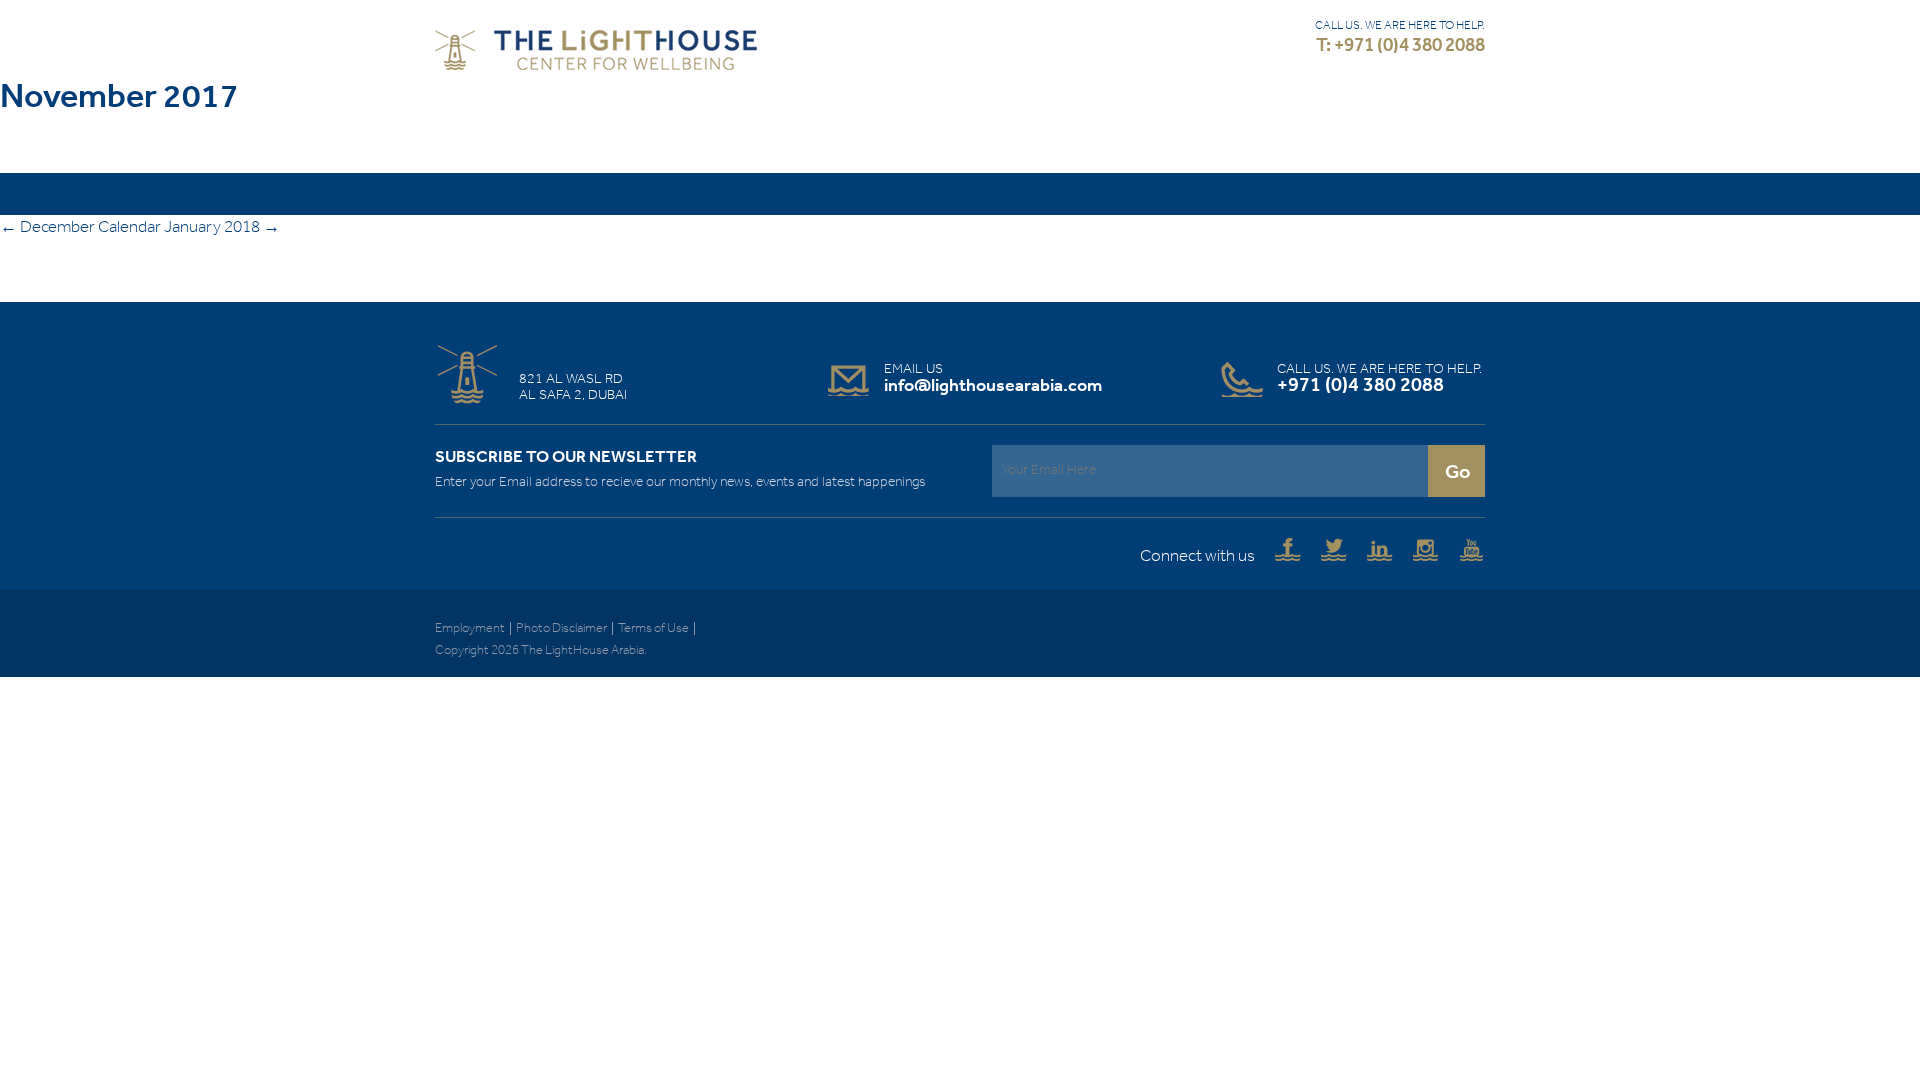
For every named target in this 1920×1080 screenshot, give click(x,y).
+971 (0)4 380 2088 (1360, 386)
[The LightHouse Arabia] (596, 54)
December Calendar (80, 227)
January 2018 (222, 227)
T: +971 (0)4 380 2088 (1400, 47)
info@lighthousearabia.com (993, 386)
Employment (470, 628)
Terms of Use (653, 628)
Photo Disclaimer (561, 628)
